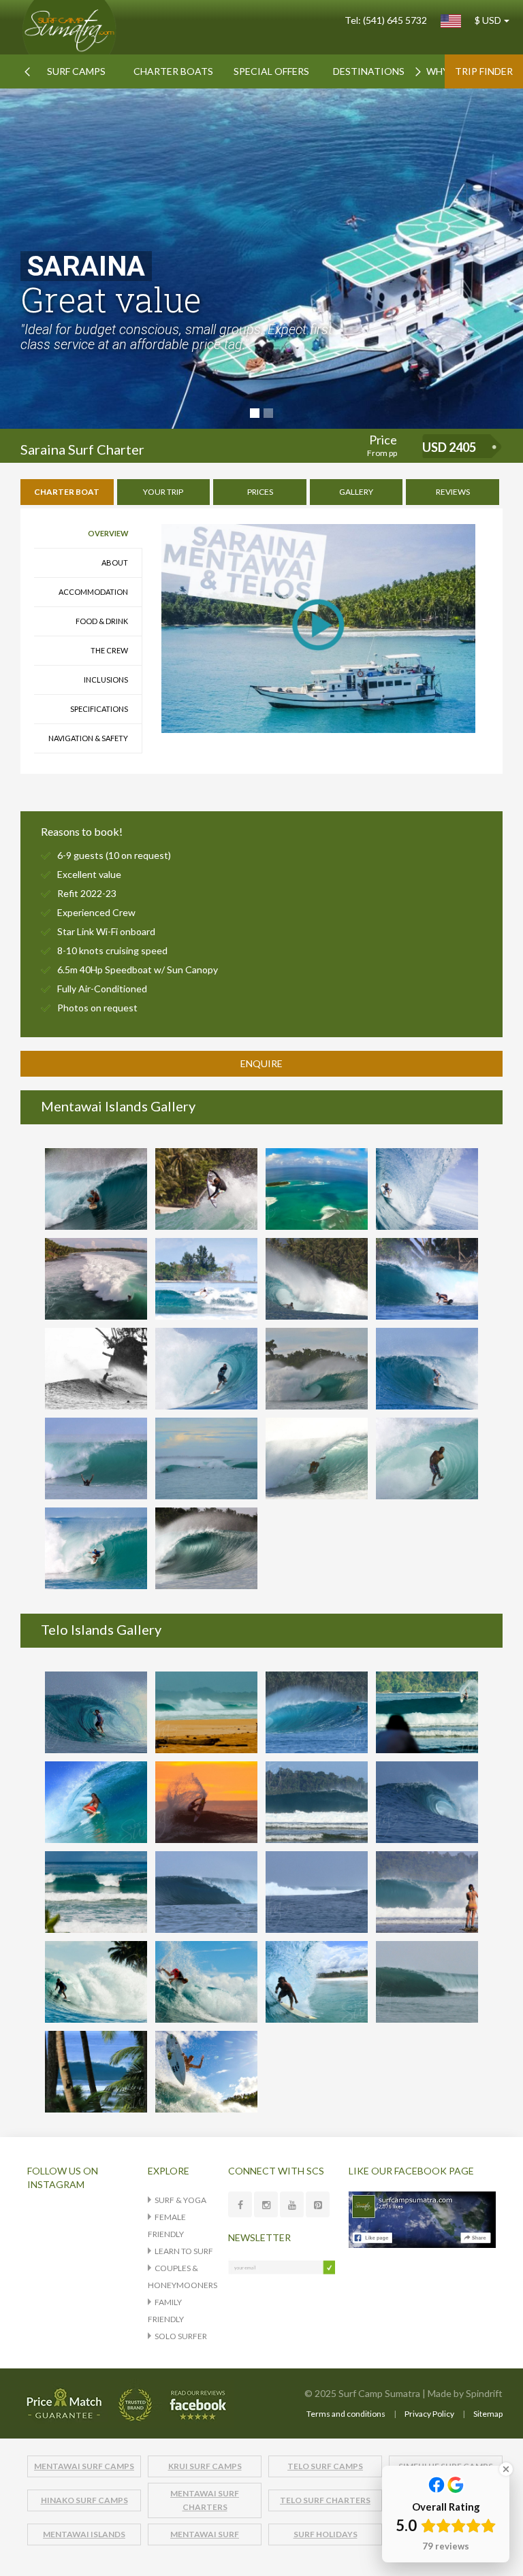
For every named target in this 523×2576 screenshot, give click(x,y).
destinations (369, 71)
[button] (27, 71)
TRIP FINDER (484, 71)
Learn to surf (184, 2251)
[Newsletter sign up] (282, 2266)
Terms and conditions (346, 2414)
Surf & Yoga (180, 2200)
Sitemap (488, 2414)
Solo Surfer (181, 2336)
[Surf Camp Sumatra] (70, 27)
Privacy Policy (429, 2414)
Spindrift (484, 2393)
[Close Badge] (506, 2469)
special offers (271, 71)
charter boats (173, 71)
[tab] (67, 492)
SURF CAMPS (76, 71)
